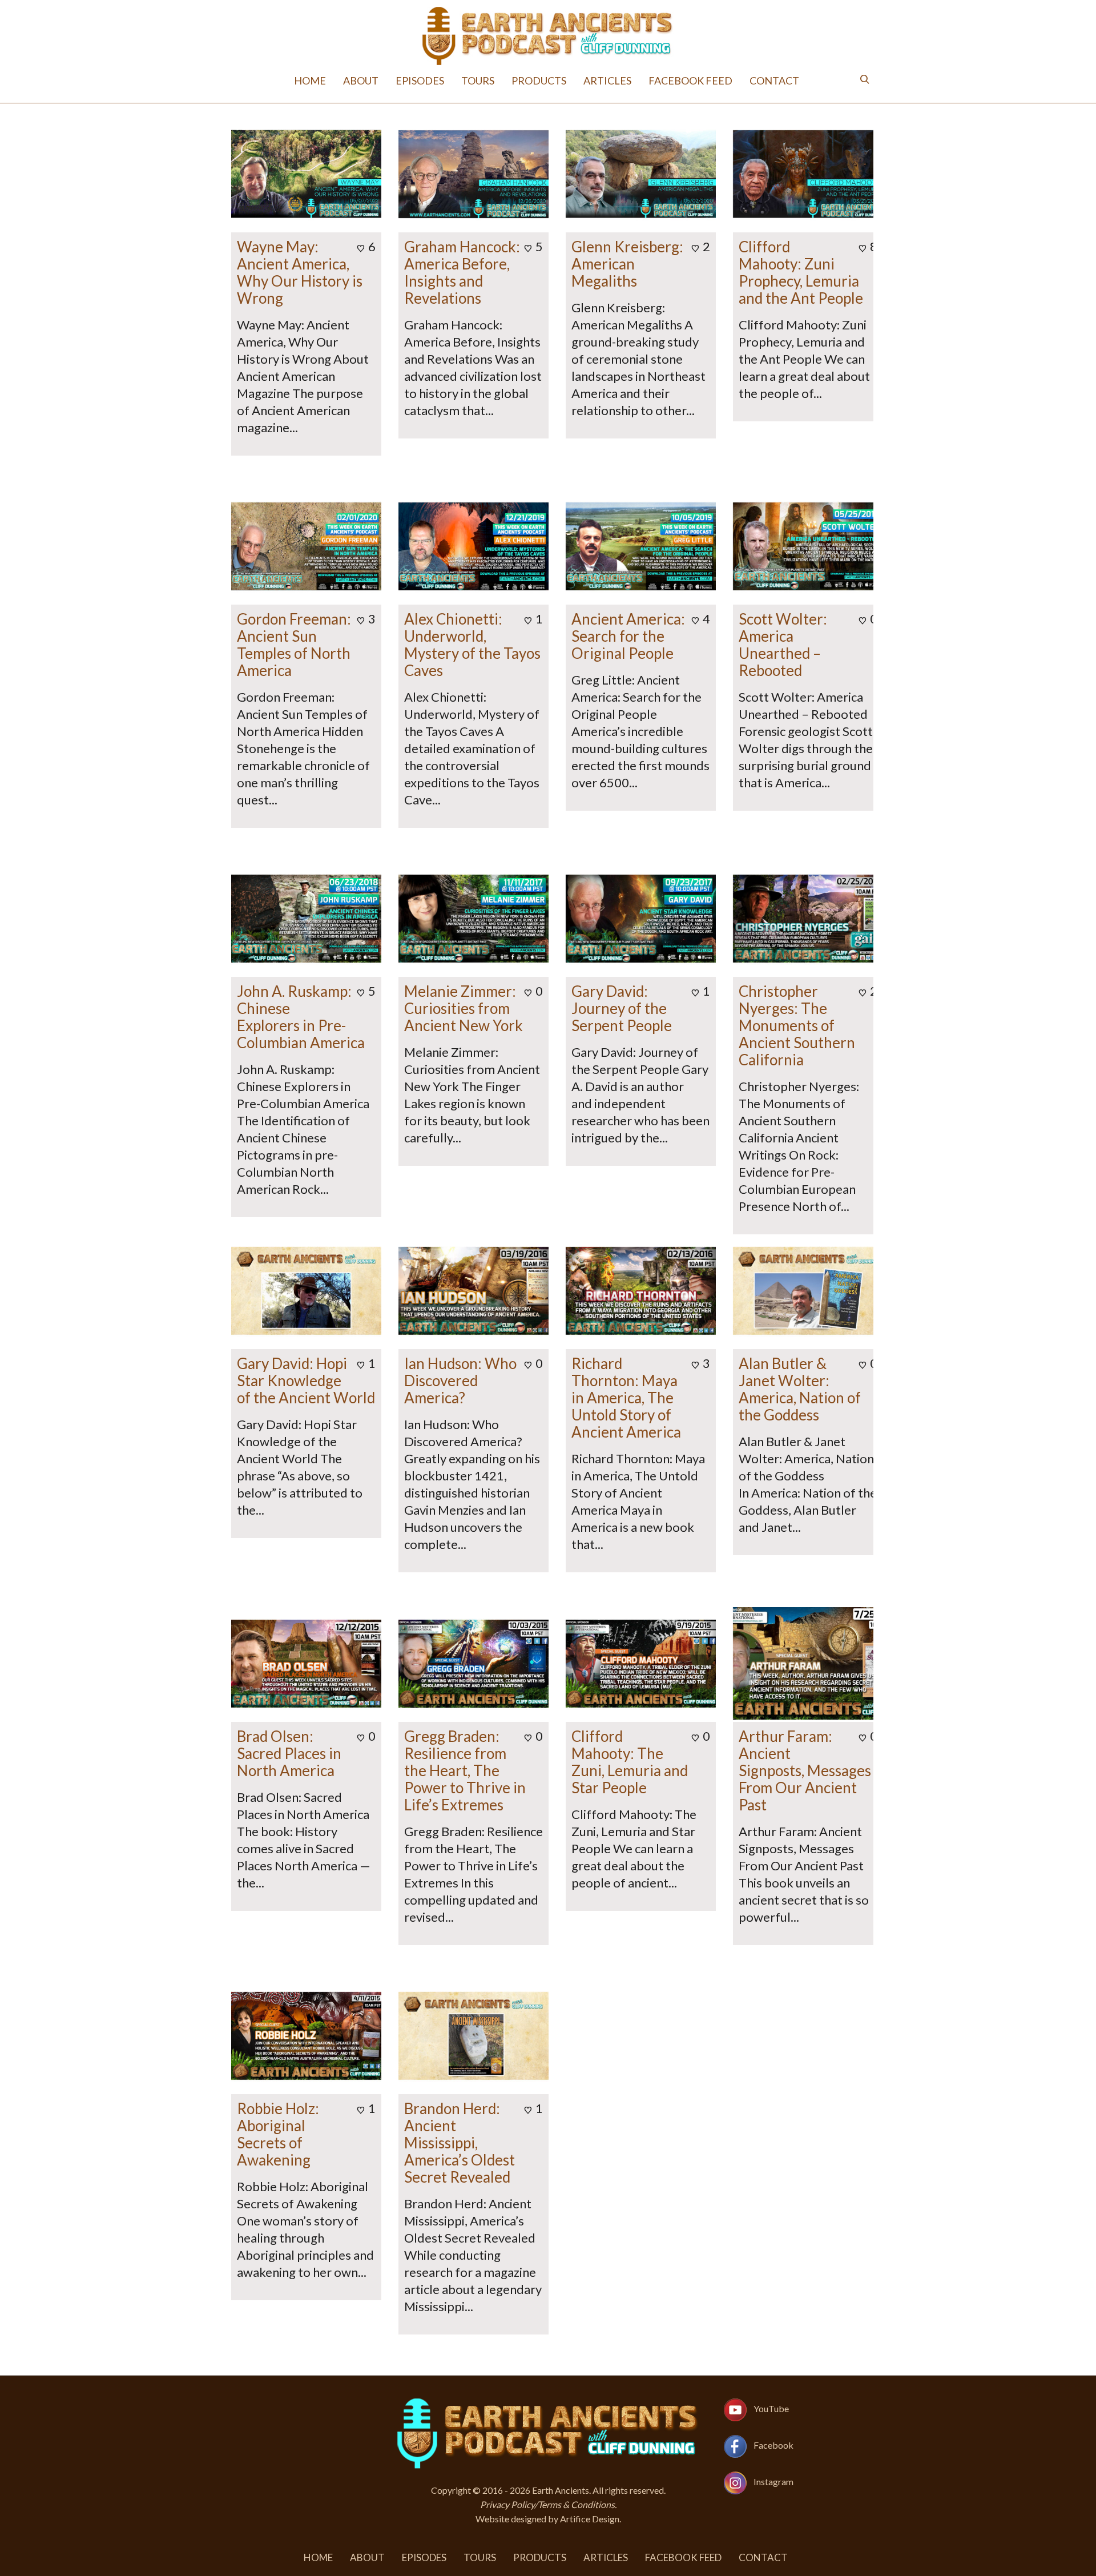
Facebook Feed (690, 80)
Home (310, 80)
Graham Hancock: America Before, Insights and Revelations (462, 272)
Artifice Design (590, 2519)
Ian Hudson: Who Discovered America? (460, 1380)
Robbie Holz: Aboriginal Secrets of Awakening (278, 2134)
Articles (607, 80)
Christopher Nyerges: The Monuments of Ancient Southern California (797, 1025)
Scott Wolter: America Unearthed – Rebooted (783, 645)
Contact (774, 80)
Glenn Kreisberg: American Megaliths (627, 264)
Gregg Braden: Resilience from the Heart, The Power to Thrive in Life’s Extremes (465, 1770)
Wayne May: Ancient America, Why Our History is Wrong (300, 272)
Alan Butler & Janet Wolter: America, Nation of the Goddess (800, 1389)
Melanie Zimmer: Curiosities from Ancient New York (464, 1008)
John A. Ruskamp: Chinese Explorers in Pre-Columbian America (301, 1017)
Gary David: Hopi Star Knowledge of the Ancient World (306, 1380)
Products (539, 80)
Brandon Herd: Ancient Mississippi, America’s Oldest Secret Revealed (460, 2143)
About (361, 80)
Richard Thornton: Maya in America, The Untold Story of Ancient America (626, 1398)
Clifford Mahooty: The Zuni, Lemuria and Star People (630, 1762)
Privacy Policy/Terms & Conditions (547, 2504)
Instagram (773, 2482)
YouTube (771, 2408)
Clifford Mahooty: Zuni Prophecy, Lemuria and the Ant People (801, 272)
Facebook (773, 2445)
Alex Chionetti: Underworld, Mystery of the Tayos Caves (472, 645)
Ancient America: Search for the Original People (628, 636)
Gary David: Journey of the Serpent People (622, 1008)
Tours (478, 80)
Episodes (420, 80)
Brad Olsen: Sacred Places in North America (289, 1753)
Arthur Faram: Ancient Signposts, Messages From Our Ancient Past (805, 1770)
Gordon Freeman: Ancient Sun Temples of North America (294, 645)
